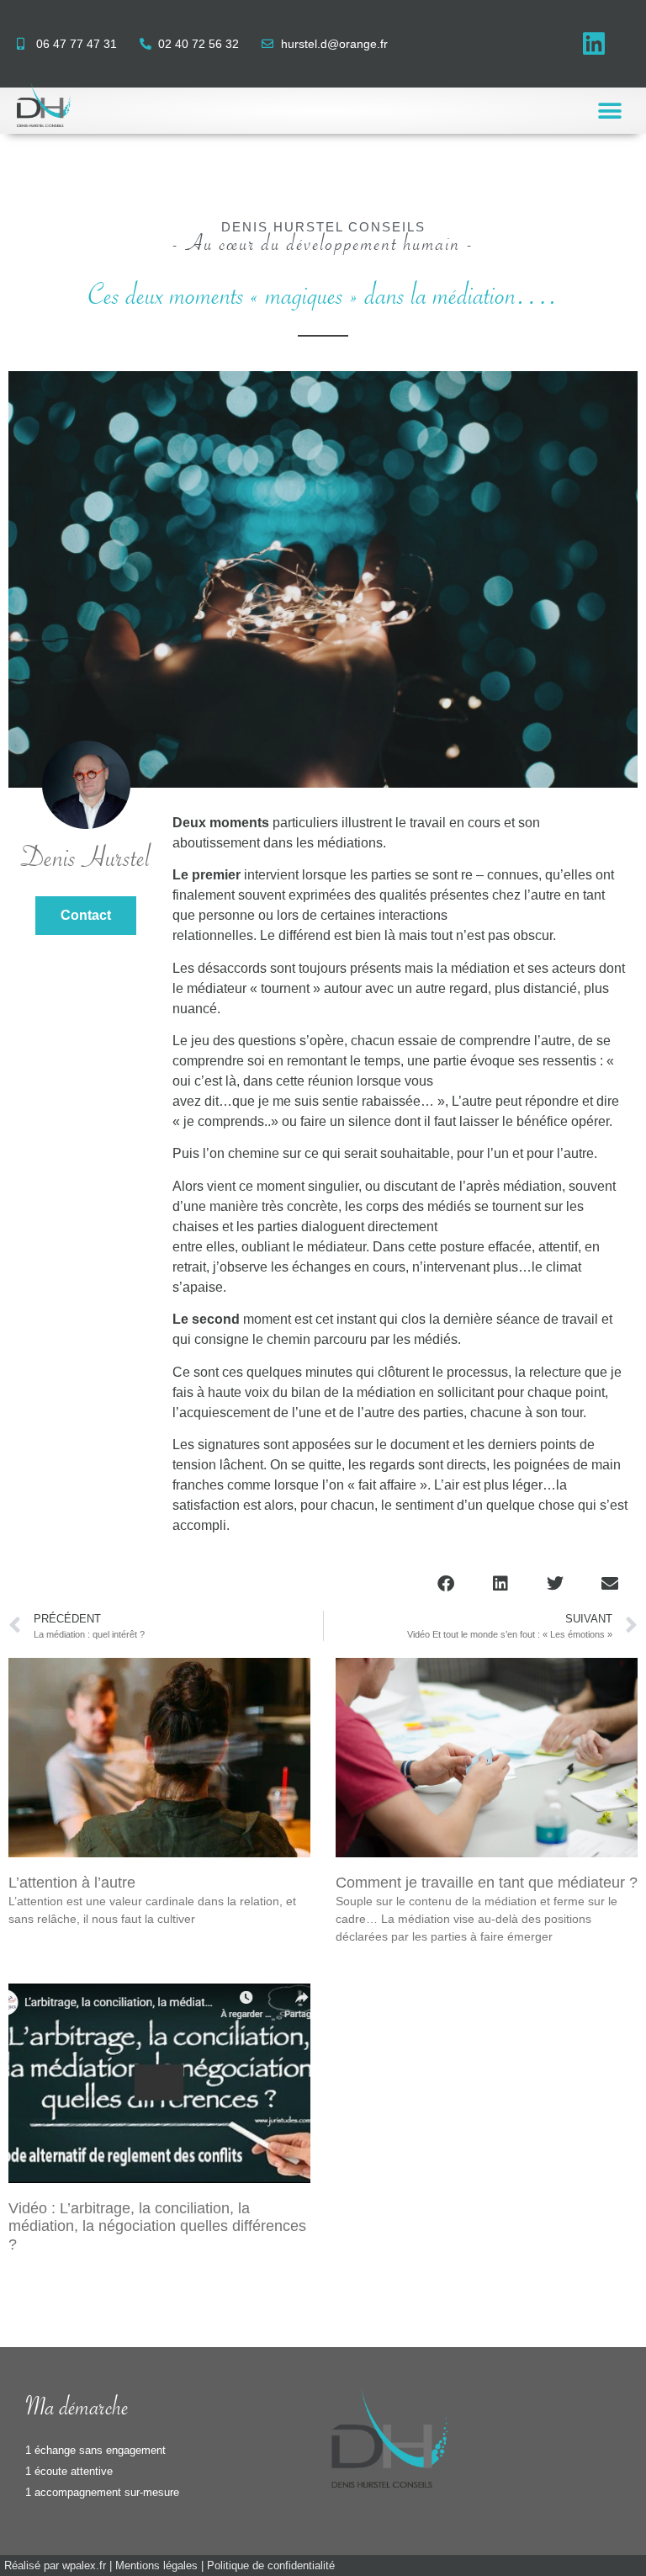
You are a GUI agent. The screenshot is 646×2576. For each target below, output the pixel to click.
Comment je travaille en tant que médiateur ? (487, 1883)
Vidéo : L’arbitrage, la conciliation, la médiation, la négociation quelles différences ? (157, 2226)
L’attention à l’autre (72, 1883)
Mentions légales (156, 2565)
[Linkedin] (594, 44)
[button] (610, 111)
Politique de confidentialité (271, 2565)
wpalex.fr (84, 2565)
